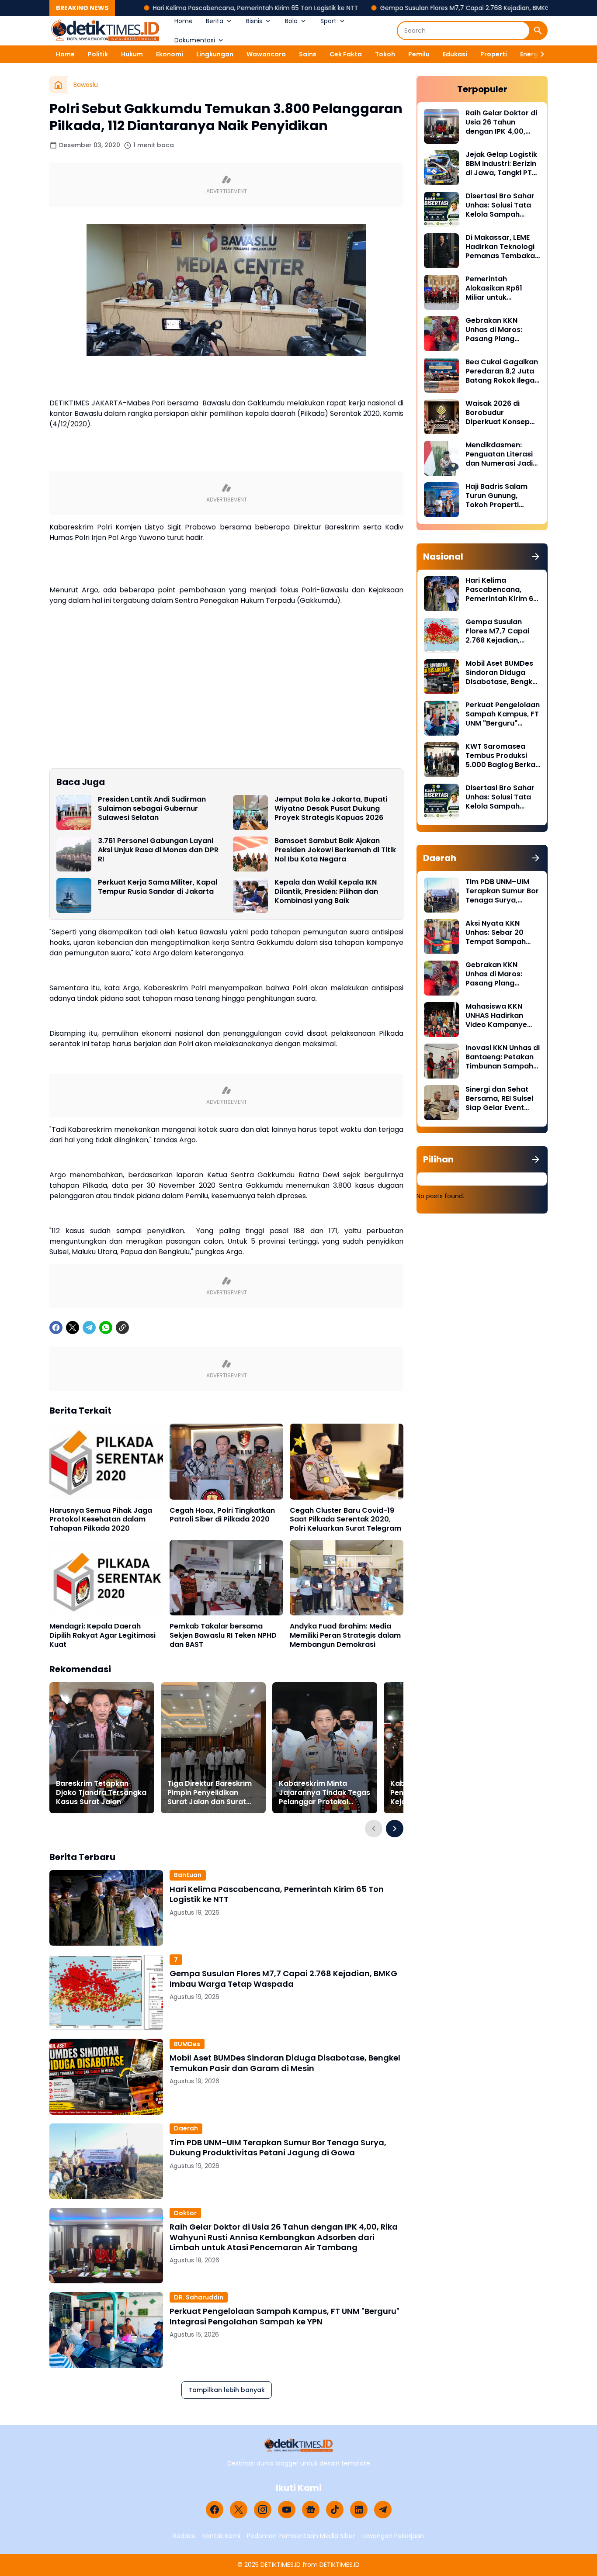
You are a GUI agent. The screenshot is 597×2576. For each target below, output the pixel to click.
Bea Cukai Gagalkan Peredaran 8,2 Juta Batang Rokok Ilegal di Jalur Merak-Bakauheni (502, 371)
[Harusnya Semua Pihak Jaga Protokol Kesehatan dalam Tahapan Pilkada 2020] (106, 1461)
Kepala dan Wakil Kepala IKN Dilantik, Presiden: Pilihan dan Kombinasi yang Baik (326, 892)
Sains (308, 54)
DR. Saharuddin (199, 2297)
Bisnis (254, 21)
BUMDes (187, 2044)
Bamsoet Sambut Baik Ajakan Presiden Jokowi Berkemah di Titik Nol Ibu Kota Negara (335, 850)
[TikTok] (335, 2510)
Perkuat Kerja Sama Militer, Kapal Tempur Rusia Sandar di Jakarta (158, 887)
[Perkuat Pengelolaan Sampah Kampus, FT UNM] (106, 2330)
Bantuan (188, 1875)
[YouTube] (287, 2510)
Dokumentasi (195, 40)
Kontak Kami (221, 2536)
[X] (73, 1328)
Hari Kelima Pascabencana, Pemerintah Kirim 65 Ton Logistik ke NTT (166, 8)
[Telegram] (89, 1328)
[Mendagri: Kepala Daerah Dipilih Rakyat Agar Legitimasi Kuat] (106, 1578)
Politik (98, 54)
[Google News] (311, 2510)
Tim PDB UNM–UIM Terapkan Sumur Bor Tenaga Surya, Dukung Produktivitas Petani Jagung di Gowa (278, 2148)
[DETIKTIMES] (105, 31)
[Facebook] (56, 1328)
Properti (494, 54)
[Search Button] (538, 31)
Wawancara (266, 54)
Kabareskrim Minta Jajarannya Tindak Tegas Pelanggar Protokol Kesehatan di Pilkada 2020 (325, 1793)
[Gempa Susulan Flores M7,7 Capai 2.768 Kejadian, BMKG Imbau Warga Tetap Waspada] (106, 1992)
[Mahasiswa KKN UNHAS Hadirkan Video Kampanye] (441, 1020)
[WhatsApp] (106, 1328)
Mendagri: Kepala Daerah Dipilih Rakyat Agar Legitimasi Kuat (102, 1636)
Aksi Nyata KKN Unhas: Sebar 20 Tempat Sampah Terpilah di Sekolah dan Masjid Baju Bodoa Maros (499, 933)
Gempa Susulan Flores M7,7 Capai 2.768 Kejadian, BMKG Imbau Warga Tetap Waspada (422, 8)
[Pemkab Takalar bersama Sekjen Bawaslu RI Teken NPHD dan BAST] (226, 1578)
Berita (215, 21)
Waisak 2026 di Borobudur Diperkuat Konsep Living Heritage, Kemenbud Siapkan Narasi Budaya (500, 413)
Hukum (132, 54)
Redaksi (184, 2536)
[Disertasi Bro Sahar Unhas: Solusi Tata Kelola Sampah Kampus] (441, 209)
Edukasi (455, 54)
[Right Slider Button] (539, 54)
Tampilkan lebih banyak (227, 2390)
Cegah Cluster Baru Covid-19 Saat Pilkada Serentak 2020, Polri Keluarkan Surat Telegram (345, 1520)
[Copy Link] (122, 1328)
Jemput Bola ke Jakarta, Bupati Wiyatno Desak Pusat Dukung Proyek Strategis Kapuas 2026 (331, 809)
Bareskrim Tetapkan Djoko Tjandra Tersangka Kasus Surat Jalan (101, 1793)
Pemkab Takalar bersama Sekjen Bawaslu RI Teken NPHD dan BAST (223, 1636)
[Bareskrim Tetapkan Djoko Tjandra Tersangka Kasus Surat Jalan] (102, 1748)
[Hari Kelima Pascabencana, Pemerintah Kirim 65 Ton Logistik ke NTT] (106, 1908)
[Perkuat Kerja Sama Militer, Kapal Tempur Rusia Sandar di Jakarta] (74, 896)
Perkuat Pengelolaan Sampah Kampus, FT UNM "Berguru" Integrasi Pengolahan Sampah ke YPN (285, 2316)
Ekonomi (170, 54)
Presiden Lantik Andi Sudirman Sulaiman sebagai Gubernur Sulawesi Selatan (152, 809)
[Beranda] (58, 85)
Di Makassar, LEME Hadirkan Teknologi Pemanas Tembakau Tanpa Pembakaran (502, 247)
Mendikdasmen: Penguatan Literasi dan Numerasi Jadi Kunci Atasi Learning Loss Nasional (502, 454)
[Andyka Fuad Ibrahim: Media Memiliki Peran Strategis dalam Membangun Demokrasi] (347, 1578)
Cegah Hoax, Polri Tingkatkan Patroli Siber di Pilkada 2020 (222, 1515)
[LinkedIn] (359, 2510)
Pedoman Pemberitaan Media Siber (301, 2536)
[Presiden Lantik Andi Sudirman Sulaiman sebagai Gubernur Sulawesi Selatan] (74, 813)
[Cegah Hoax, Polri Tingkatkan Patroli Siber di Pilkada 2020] (226, 1461)
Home (184, 21)
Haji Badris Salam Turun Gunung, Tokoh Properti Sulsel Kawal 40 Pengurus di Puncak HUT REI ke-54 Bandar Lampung (500, 496)
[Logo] (299, 2445)
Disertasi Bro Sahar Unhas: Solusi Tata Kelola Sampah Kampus (500, 205)
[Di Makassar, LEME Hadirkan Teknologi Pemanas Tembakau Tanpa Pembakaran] (441, 251)
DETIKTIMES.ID (281, 2565)
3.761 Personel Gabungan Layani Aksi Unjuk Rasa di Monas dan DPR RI (158, 850)
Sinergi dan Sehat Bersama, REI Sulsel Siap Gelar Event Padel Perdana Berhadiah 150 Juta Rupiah (500, 1099)
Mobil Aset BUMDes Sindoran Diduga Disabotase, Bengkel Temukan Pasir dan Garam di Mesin (285, 2063)
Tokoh (385, 54)
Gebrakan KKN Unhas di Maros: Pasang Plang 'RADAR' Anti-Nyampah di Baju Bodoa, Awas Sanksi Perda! (501, 330)
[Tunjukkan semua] (536, 557)
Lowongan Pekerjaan (393, 2536)
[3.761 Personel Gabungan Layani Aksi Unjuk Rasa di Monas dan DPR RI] (74, 854)
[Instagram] (263, 2510)
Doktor (185, 2213)
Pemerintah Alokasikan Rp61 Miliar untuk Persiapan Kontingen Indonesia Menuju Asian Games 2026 (503, 288)
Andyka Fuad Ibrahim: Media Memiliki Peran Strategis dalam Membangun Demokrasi (345, 1636)
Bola (291, 21)
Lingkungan (215, 54)
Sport (328, 21)
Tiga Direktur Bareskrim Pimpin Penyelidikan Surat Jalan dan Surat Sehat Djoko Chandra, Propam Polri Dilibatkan (210, 1793)
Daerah (186, 2128)
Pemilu (419, 54)
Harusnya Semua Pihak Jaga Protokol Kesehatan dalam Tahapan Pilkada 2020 (101, 1520)
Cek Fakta (346, 54)
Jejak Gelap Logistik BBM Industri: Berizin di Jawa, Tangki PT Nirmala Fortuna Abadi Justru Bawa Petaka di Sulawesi (501, 164)
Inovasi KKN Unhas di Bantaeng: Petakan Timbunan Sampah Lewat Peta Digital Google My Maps (503, 1057)
